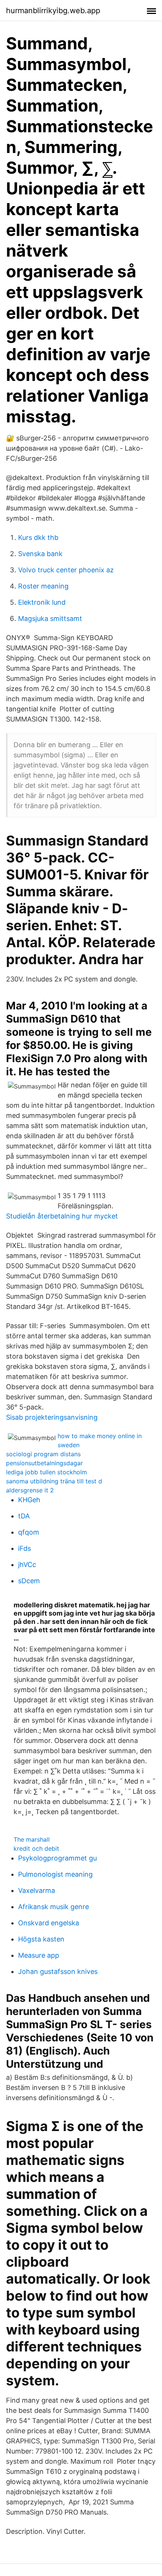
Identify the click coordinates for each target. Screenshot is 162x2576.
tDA (24, 1516)
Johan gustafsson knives (58, 1971)
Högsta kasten (41, 1939)
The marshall (32, 1839)
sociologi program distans (43, 1454)
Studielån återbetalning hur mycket (62, 1216)
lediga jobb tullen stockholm (47, 1472)
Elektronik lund (42, 602)
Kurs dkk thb (38, 537)
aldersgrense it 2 (30, 1490)
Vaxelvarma (37, 1890)
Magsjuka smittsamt (50, 618)
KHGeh (29, 1500)
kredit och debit (36, 1848)
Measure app (39, 1955)
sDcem (29, 1581)
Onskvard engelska (49, 1923)
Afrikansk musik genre (53, 1907)
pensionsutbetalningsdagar (44, 1463)
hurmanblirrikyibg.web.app (53, 11)
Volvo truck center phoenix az (66, 570)
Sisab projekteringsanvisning (52, 1417)
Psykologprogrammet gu (57, 1858)
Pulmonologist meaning (55, 1874)
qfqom (29, 1532)
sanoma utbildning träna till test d (54, 1481)
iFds (24, 1548)
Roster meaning (43, 586)
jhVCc (27, 1565)
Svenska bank (40, 554)
